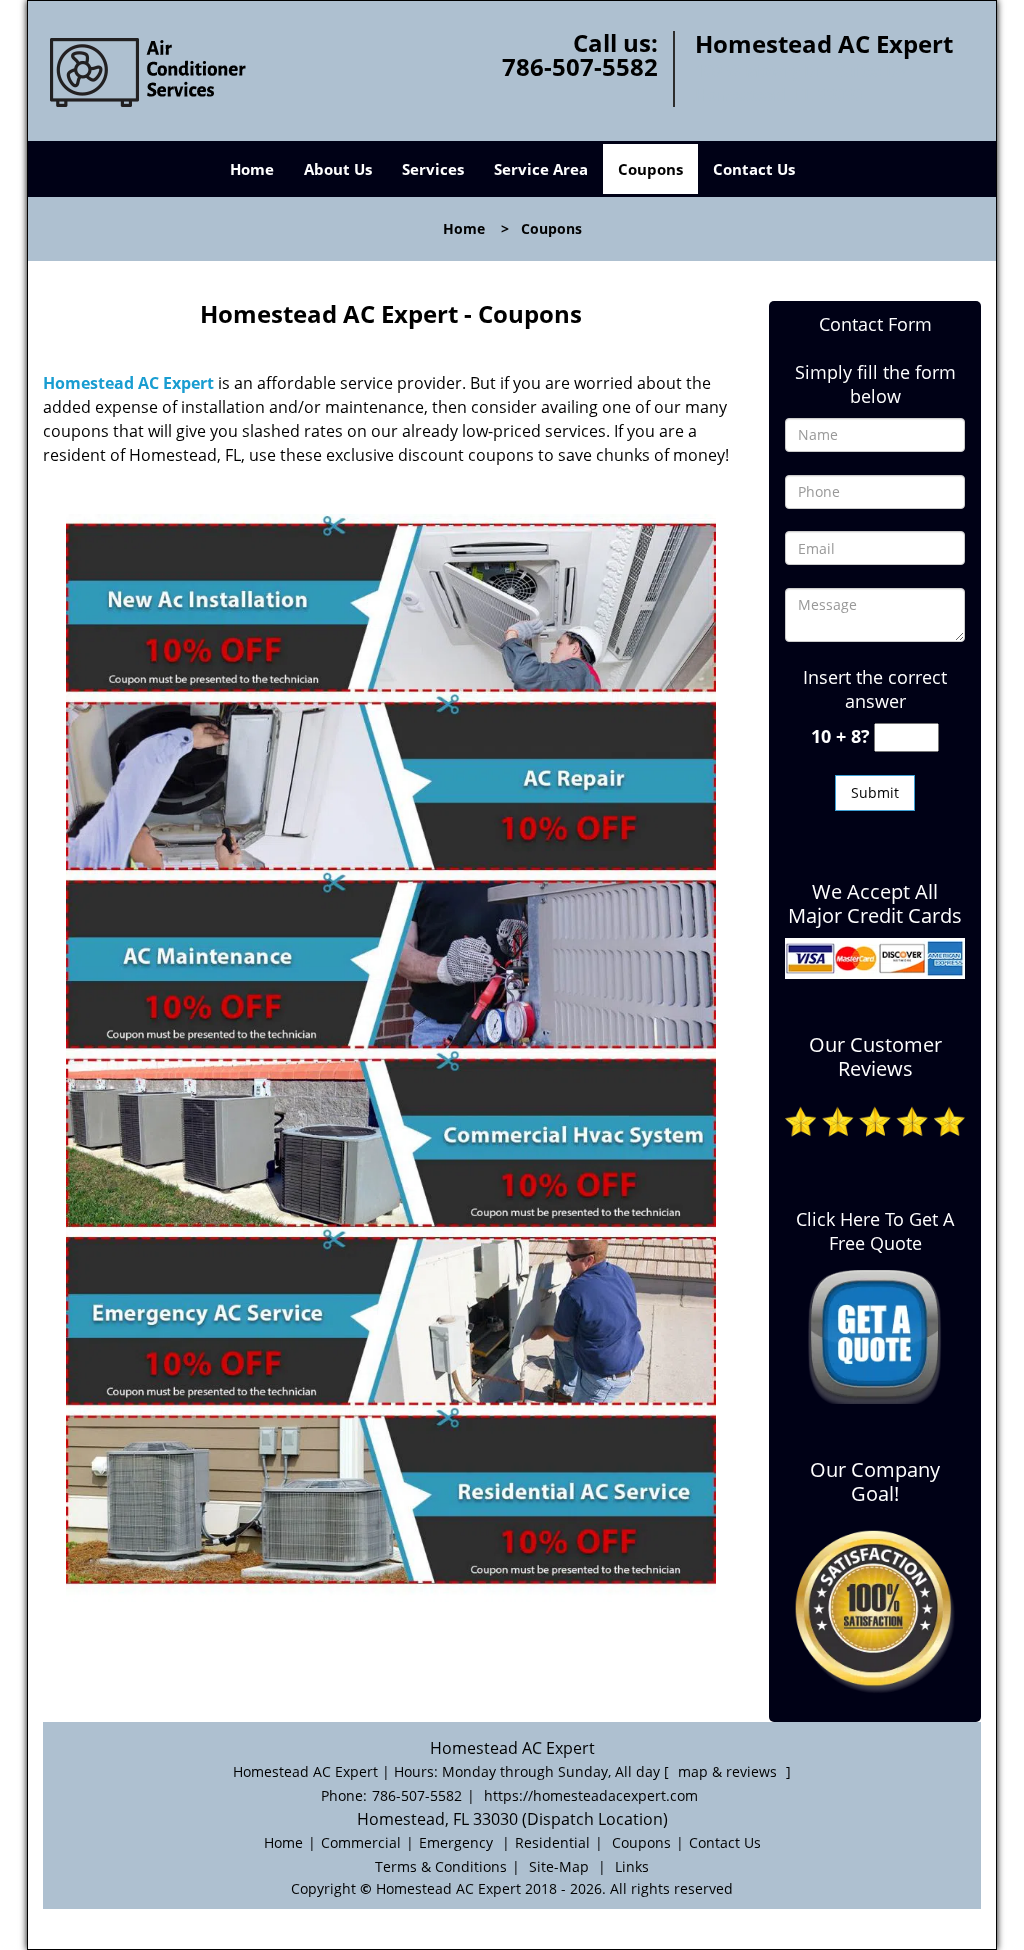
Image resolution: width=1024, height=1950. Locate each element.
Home (252, 169)
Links (632, 1866)
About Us (338, 169)
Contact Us (754, 169)
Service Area (541, 169)
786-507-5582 (580, 66)
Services (433, 169)
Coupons (650, 169)
